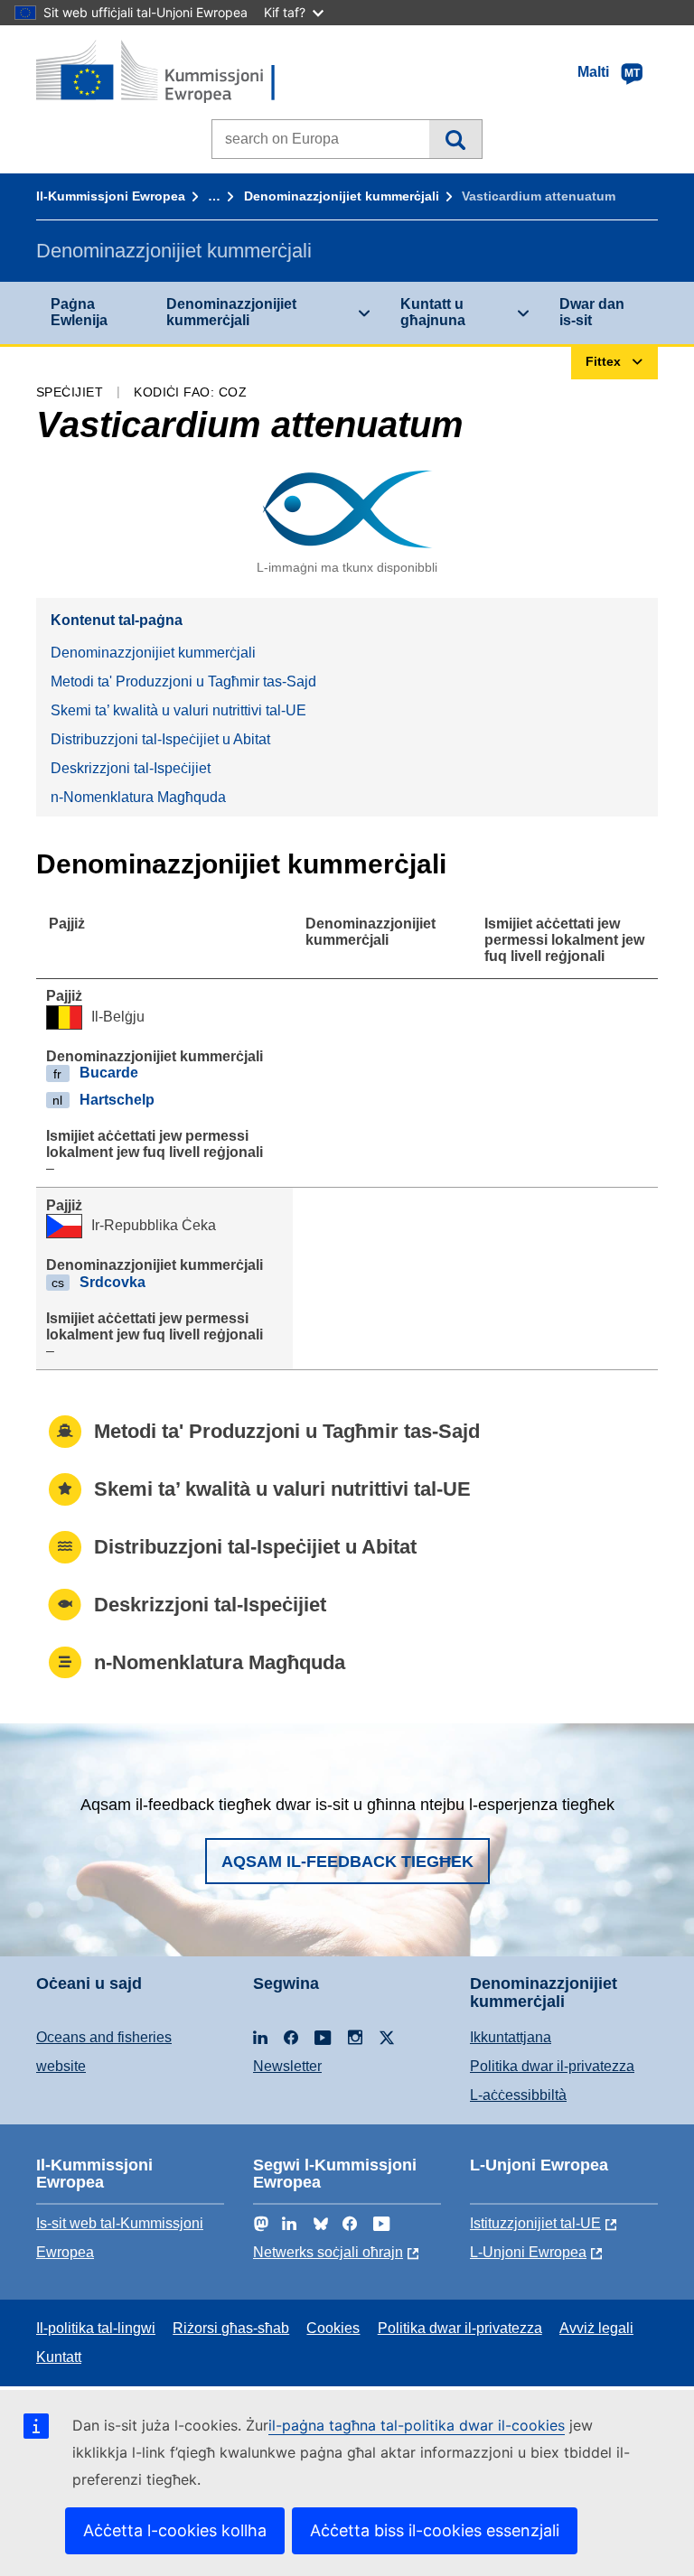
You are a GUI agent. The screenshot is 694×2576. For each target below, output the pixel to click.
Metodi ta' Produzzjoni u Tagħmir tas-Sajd (183, 681)
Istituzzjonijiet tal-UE (535, 2223)
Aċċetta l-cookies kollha (175, 2530)
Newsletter (287, 2066)
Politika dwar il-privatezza (552, 2066)
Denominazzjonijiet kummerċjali (342, 196)
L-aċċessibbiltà (518, 2095)
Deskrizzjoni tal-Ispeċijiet (131, 768)
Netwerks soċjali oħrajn (328, 2252)
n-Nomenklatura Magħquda (138, 797)
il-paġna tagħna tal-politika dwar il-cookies (417, 2425)
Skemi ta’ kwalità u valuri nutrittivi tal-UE (178, 710)
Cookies (333, 2328)
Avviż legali (596, 2328)
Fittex (455, 139)
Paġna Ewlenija (79, 312)
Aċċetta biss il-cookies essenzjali (435, 2530)
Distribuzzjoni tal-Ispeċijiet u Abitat (160, 739)
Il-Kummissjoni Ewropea (111, 196)
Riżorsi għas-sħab (231, 2328)
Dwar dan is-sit (592, 312)
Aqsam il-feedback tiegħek (347, 1862)
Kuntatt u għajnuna (433, 312)
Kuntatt (59, 2357)
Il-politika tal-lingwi (96, 2328)
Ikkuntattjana (511, 2037)
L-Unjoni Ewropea (528, 2252)
